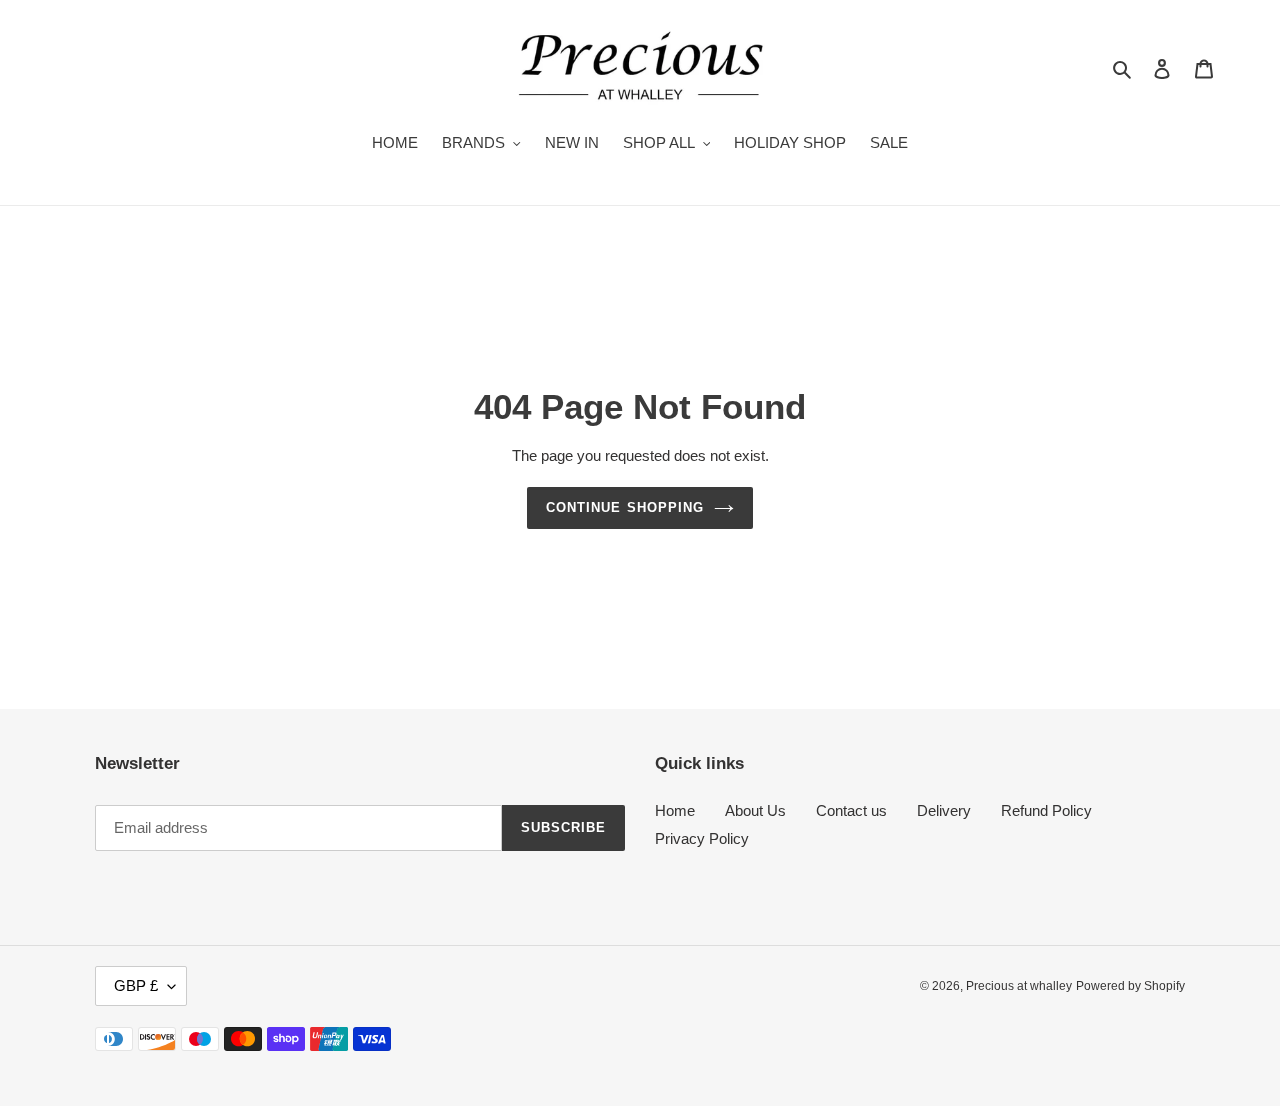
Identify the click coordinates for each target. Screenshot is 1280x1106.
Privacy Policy (702, 838)
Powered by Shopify (1130, 986)
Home (675, 810)
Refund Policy (1046, 810)
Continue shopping (625, 507)
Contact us (851, 810)
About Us (755, 810)
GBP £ (136, 985)
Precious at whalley (1019, 986)
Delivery (944, 810)
